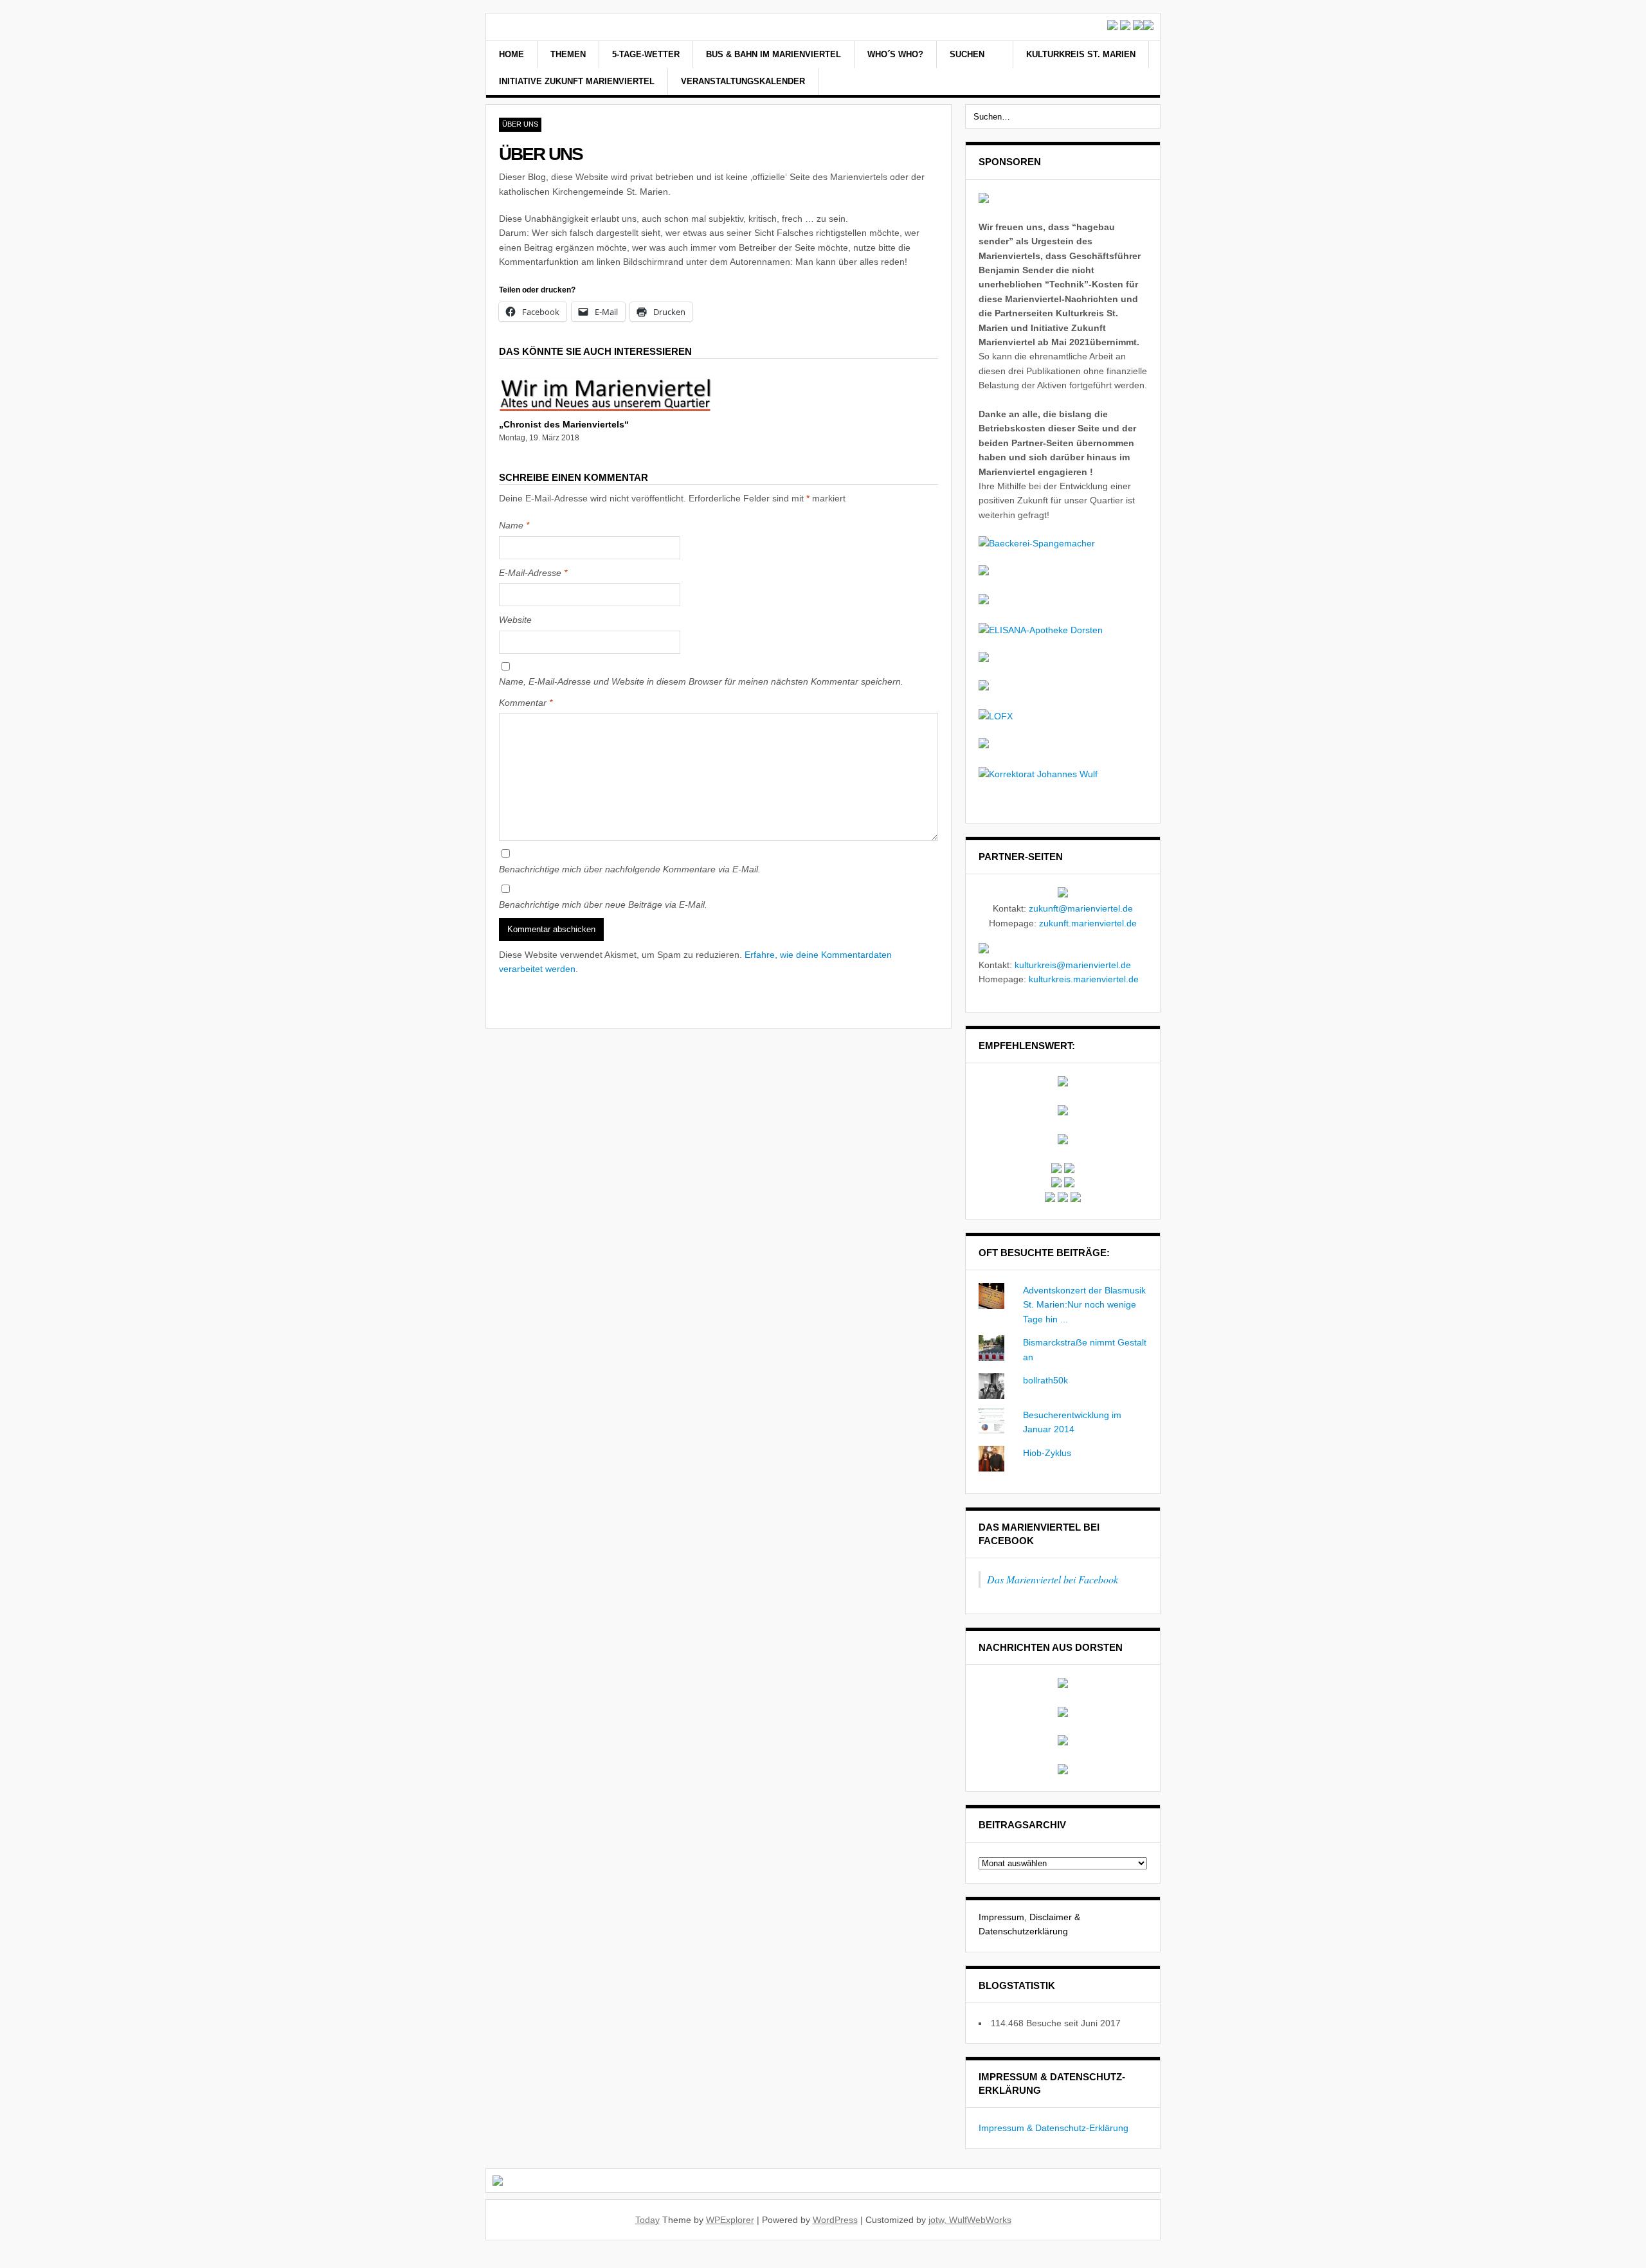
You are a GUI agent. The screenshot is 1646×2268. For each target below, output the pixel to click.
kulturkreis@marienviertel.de (1073, 965)
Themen (568, 54)
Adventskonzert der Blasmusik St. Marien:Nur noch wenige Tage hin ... (1084, 1305)
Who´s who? (895, 54)
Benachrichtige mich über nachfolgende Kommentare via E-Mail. (630, 869)
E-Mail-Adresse (533, 573)
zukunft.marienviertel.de (1088, 923)
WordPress (835, 2220)
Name (514, 525)
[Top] (4, 2260)
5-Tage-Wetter (646, 54)
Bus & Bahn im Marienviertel (773, 54)
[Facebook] (1122, 69)
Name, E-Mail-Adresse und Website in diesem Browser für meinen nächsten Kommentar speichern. (701, 681)
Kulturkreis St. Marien (1081, 54)
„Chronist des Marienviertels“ (564, 424)
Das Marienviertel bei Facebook (1053, 1579)
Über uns (520, 124)
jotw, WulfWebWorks (970, 2220)
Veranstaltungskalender (743, 81)
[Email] (1139, 69)
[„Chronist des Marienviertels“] (605, 408)
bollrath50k (1045, 1380)
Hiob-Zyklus (1047, 1453)
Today (647, 2220)
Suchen (968, 54)
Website (515, 620)
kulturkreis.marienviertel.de (1084, 979)
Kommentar (526, 703)
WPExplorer (730, 2220)
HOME (511, 54)
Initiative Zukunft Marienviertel (577, 81)
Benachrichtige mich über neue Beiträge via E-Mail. (603, 905)
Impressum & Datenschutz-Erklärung (1054, 2128)
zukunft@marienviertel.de (1081, 908)
